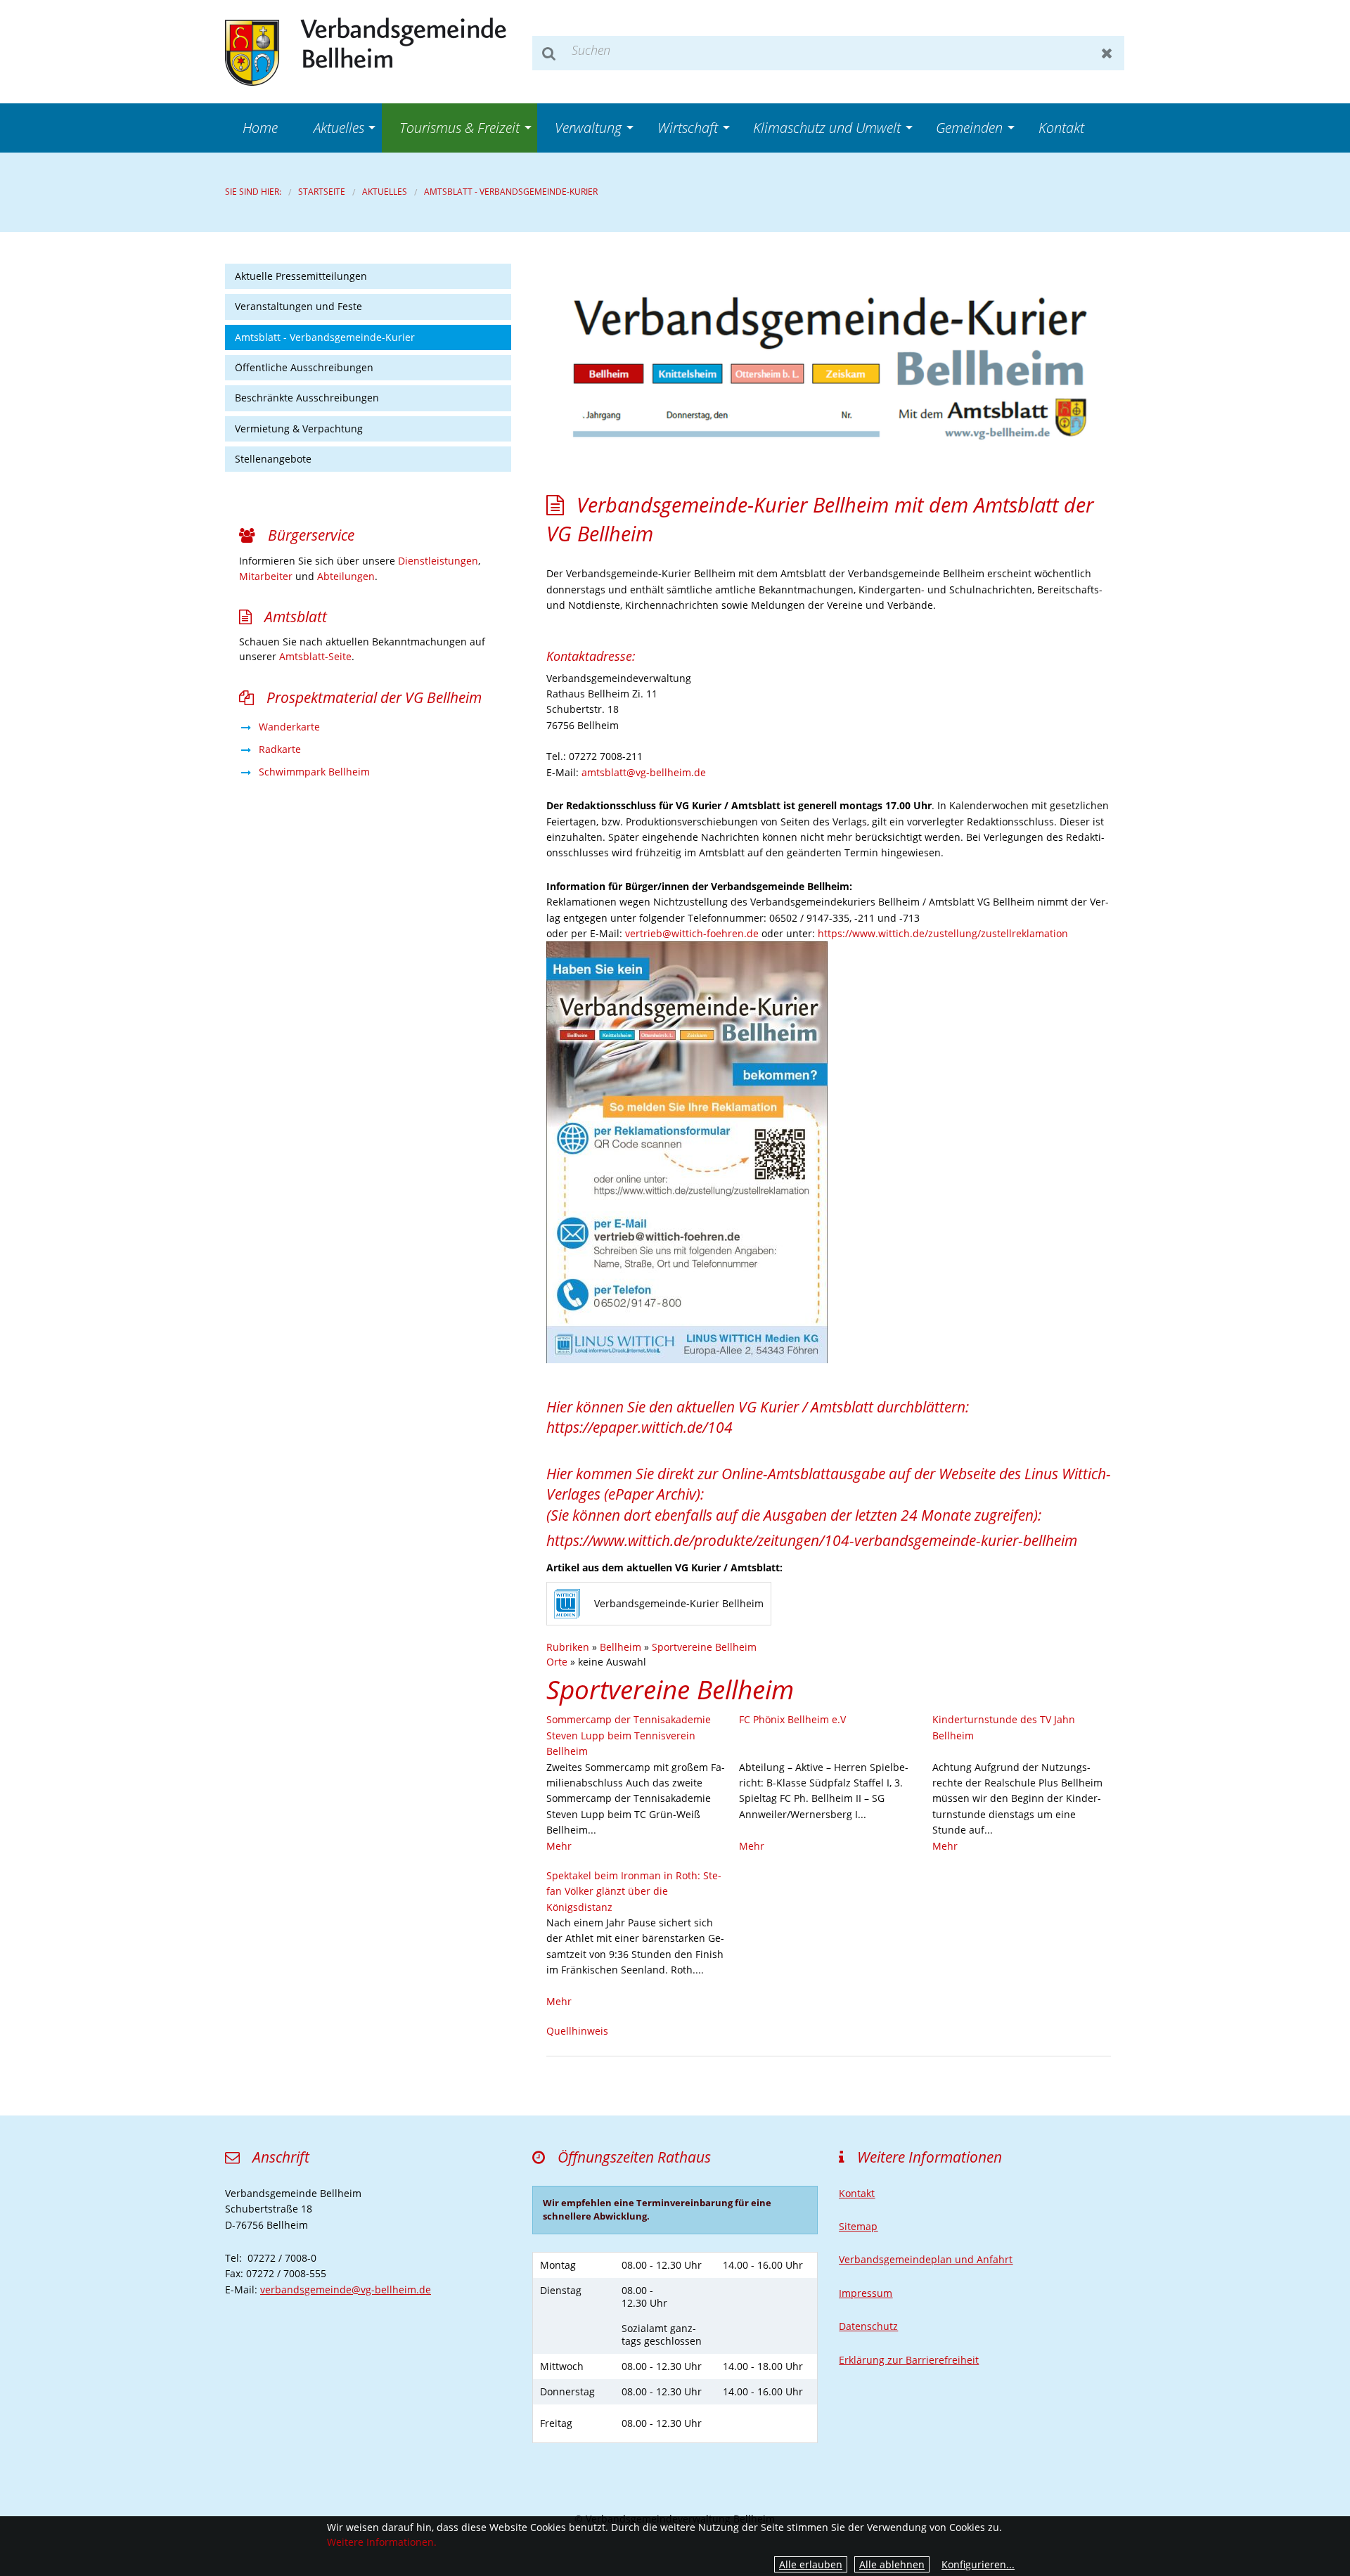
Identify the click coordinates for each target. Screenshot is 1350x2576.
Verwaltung (588, 128)
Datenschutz (868, 2326)
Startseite (322, 192)
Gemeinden (969, 128)
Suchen (549, 53)
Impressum (866, 2293)
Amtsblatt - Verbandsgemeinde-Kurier (511, 192)
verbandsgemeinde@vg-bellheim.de (346, 2290)
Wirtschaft (688, 128)
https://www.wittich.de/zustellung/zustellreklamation (943, 933)
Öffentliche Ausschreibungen (304, 367)
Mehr (559, 1846)
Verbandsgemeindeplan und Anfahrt (926, 2259)
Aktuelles (339, 128)
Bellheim (621, 1647)
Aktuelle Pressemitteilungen (301, 276)
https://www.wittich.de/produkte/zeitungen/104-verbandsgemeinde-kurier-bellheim (812, 1540)
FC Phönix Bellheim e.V (792, 1719)
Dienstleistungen (438, 561)
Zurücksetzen (1107, 53)
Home (260, 128)
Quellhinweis (577, 2031)
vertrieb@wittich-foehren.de (692, 933)
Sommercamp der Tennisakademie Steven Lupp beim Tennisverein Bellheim (629, 1735)
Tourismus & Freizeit (459, 128)
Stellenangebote (273, 459)
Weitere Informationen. (382, 2542)
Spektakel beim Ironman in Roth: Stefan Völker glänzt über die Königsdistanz (634, 1891)
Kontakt (1061, 128)
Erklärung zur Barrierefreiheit (909, 2360)
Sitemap (858, 2226)
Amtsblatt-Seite (315, 656)
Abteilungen (346, 576)
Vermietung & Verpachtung (299, 429)
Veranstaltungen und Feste (298, 306)
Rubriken (568, 1647)
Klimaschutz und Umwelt (827, 128)
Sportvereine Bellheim (704, 1647)
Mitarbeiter (266, 576)
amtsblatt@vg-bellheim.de (644, 772)
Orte (557, 1662)
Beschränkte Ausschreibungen (307, 398)
